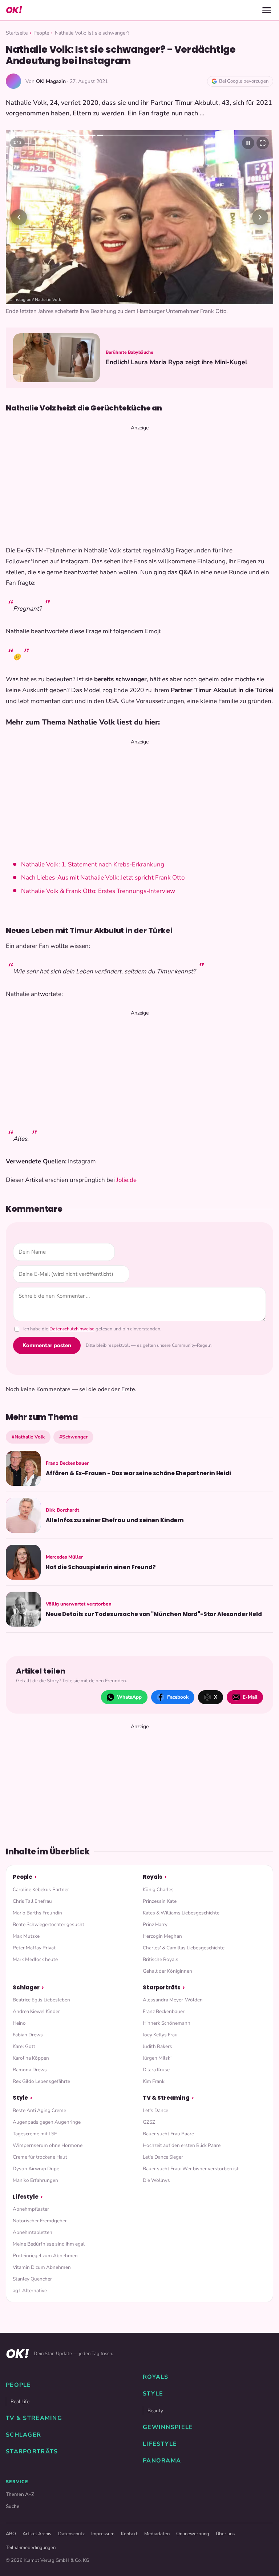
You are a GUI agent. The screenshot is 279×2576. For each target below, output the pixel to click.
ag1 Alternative (30, 2291)
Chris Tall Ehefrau (32, 1901)
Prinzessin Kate (160, 1901)
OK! (14, 10)
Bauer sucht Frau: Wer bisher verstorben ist (191, 2169)
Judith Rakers (157, 2046)
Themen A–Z (20, 2494)
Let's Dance (155, 2110)
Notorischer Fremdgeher (40, 2221)
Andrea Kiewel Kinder (36, 2011)
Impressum (103, 2534)
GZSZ (149, 2122)
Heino (19, 2023)
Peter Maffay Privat (34, 1948)
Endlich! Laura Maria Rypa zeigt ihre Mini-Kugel (177, 362)
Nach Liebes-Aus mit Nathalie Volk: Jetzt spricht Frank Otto (103, 878)
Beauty (155, 2411)
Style (20, 2098)
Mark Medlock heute (35, 1959)
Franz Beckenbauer (164, 2011)
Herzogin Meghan (162, 1936)
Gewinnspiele (168, 2427)
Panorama (162, 2461)
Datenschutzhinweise (72, 1329)
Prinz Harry (155, 1924)
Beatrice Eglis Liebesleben (41, 2000)
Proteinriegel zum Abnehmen (45, 2256)
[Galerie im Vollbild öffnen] (263, 143)
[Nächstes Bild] (260, 217)
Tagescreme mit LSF (35, 2134)
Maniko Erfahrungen (35, 2180)
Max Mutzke (26, 1936)
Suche (13, 2506)
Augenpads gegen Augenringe (47, 2122)
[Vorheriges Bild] (19, 217)
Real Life (20, 2402)
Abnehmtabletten (33, 2232)
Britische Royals (161, 1959)
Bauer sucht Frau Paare (168, 2134)
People (41, 33)
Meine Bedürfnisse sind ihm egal (49, 2244)
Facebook (178, 1697)
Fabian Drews (28, 2035)
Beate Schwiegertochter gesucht (48, 1924)
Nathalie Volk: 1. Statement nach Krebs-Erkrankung (93, 864)
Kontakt (129, 2534)
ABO (11, 2534)
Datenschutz (71, 2534)
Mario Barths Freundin (37, 1913)
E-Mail (250, 1697)
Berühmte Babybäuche (130, 352)
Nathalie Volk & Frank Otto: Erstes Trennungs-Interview (98, 891)
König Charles (158, 1890)
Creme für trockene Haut (40, 2157)
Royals (153, 1877)
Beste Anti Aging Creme (39, 2110)
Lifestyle (26, 2197)
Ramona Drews (30, 2070)
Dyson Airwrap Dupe (36, 2169)
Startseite (17, 33)
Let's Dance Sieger (163, 2157)
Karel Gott (24, 2046)
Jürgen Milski (157, 2058)
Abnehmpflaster (31, 2209)
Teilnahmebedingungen (31, 2548)
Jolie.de (126, 1180)
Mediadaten (157, 2534)
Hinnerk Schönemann (167, 2023)
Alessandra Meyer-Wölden (173, 2000)
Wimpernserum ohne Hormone (48, 2145)
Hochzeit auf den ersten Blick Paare (182, 2145)
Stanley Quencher (32, 2279)
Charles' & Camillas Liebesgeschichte (184, 1948)
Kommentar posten (47, 1345)
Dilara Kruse (156, 2070)
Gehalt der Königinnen (167, 1971)
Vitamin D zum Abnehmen (42, 2267)
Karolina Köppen (31, 2058)
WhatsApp (129, 1697)
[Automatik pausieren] (248, 143)
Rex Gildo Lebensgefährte (41, 2081)
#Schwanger (73, 1437)
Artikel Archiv (37, 2534)
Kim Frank (154, 2081)
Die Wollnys (156, 2180)
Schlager (26, 1987)
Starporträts (162, 1987)
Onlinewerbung (193, 2534)
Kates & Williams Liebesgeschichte (181, 1913)
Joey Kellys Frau (160, 2035)
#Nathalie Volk (28, 1437)
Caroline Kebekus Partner (41, 1890)
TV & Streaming (166, 2098)
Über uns (225, 2534)
